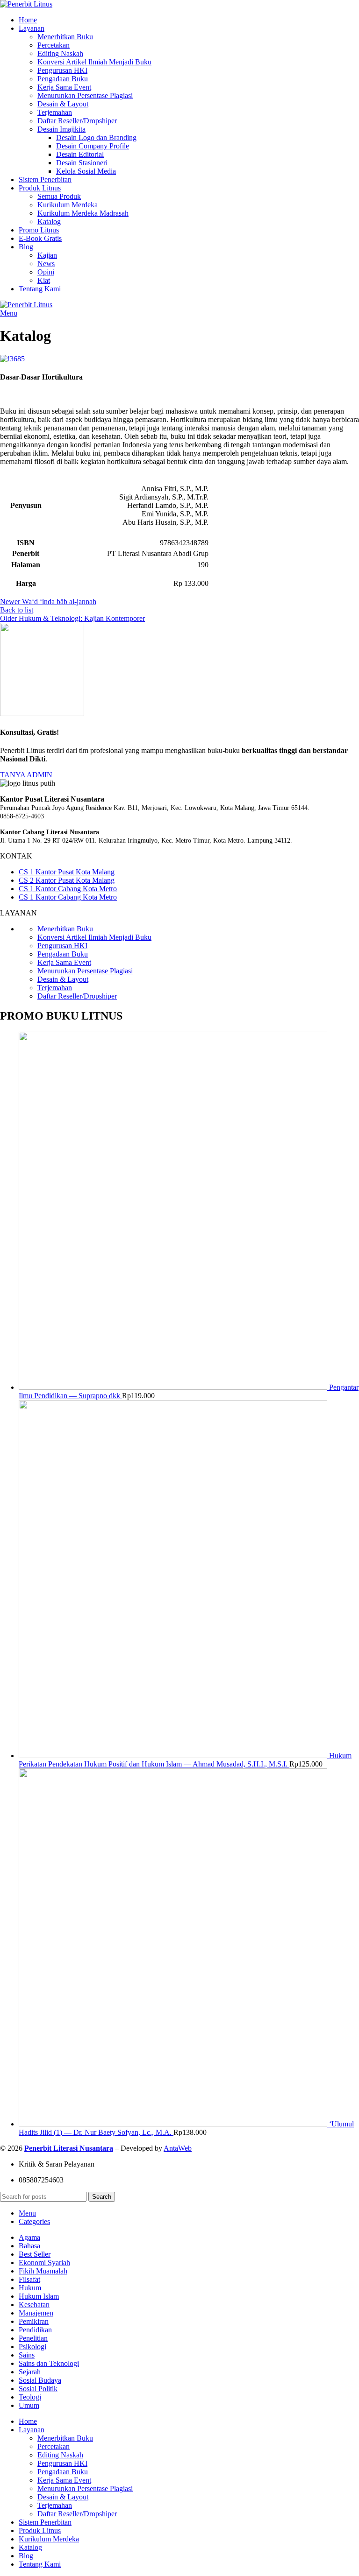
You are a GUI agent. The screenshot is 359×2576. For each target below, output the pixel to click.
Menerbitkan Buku (65, 37)
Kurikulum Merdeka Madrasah (83, 213)
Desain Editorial (80, 154)
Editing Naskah (60, 53)
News (46, 264)
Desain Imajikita (61, 129)
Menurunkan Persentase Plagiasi (85, 95)
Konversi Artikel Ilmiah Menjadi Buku (94, 62)
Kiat (44, 280)
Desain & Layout (63, 104)
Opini (46, 272)
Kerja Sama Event (64, 87)
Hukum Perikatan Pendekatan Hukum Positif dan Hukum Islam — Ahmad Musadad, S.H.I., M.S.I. (185, 1760)
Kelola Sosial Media (86, 171)
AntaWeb (178, 2148)
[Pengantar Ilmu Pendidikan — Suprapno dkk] (174, 1387)
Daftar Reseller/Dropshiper (77, 121)
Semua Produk (59, 196)
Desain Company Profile (93, 146)
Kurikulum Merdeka (68, 205)
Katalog (49, 222)
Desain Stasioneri (82, 163)
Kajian (47, 255)
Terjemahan (55, 112)
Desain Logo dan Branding (96, 137)
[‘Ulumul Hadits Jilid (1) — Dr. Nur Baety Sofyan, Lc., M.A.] (174, 2124)
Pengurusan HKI (62, 70)
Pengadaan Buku (63, 79)
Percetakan (54, 45)
